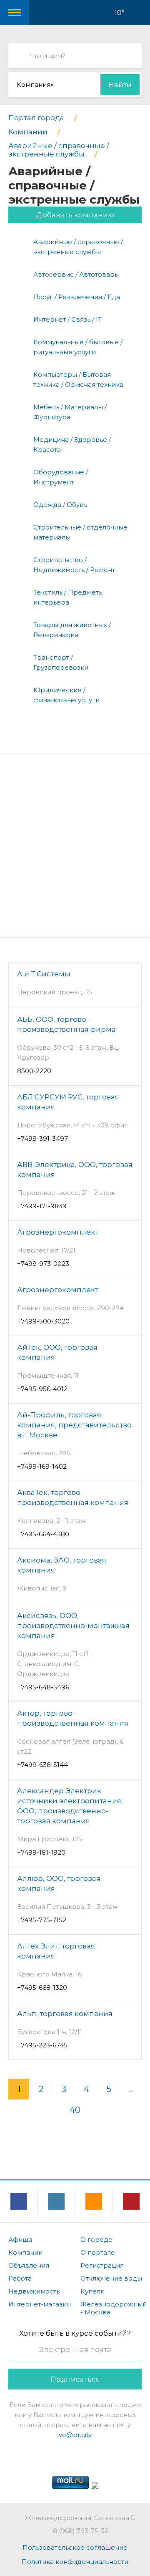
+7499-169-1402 (42, 1466)
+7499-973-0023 (43, 1264)
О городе (96, 2240)
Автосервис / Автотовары (76, 274)
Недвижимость (34, 2291)
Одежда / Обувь (60, 505)
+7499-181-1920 (41, 1852)
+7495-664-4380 (43, 1534)
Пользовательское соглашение (75, 2547)
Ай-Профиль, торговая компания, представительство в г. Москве (74, 1425)
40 (75, 2110)
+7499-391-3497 (42, 1138)
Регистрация (102, 2265)
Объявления (29, 2265)
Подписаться (75, 2379)
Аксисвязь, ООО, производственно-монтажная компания (73, 1626)
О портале (98, 2252)
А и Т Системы (44, 974)
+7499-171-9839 (42, 1206)
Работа (20, 2278)
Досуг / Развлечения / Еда (77, 297)
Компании (25, 2252)
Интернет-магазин (40, 2304)
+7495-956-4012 (42, 1389)
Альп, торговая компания (65, 2014)
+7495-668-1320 (42, 1987)
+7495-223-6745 (42, 2045)
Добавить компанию (75, 215)
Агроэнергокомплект (58, 1232)
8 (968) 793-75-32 (81, 2531)
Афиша (20, 2240)
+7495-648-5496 (43, 1687)
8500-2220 (34, 1071)
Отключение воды (111, 2278)
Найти (120, 85)
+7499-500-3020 (43, 1321)
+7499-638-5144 (42, 1765)
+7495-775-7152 (42, 1920)
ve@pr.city (75, 2435)
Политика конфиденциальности (75, 2562)
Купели (92, 2291)
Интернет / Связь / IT (67, 319)
